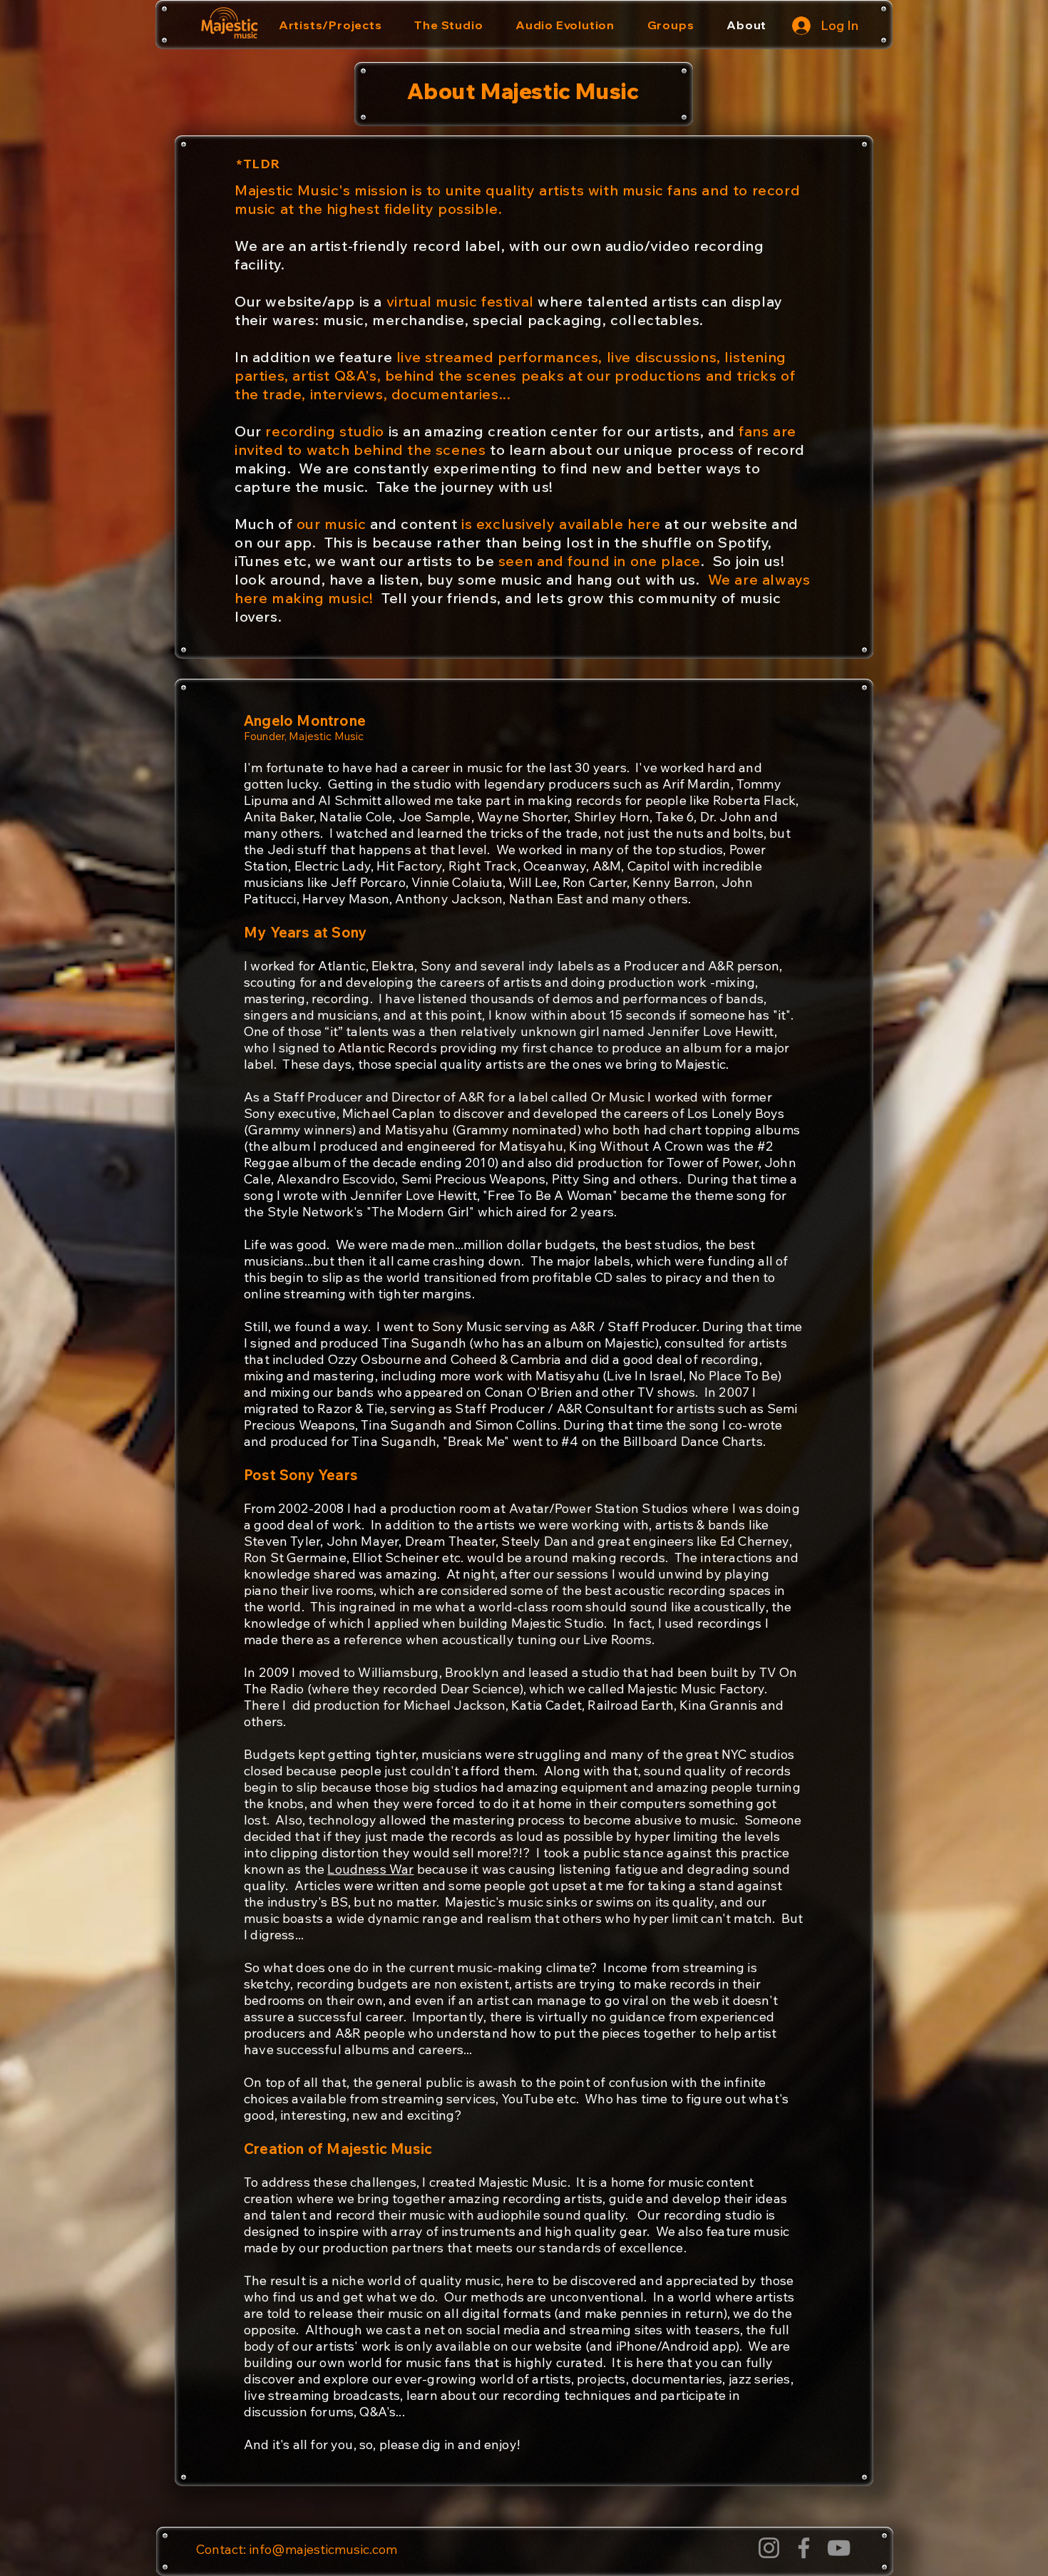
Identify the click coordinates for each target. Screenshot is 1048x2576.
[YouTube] (839, 2548)
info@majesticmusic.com (323, 2549)
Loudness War (370, 1869)
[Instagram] (769, 2548)
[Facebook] (804, 2548)
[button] (330, 25)
